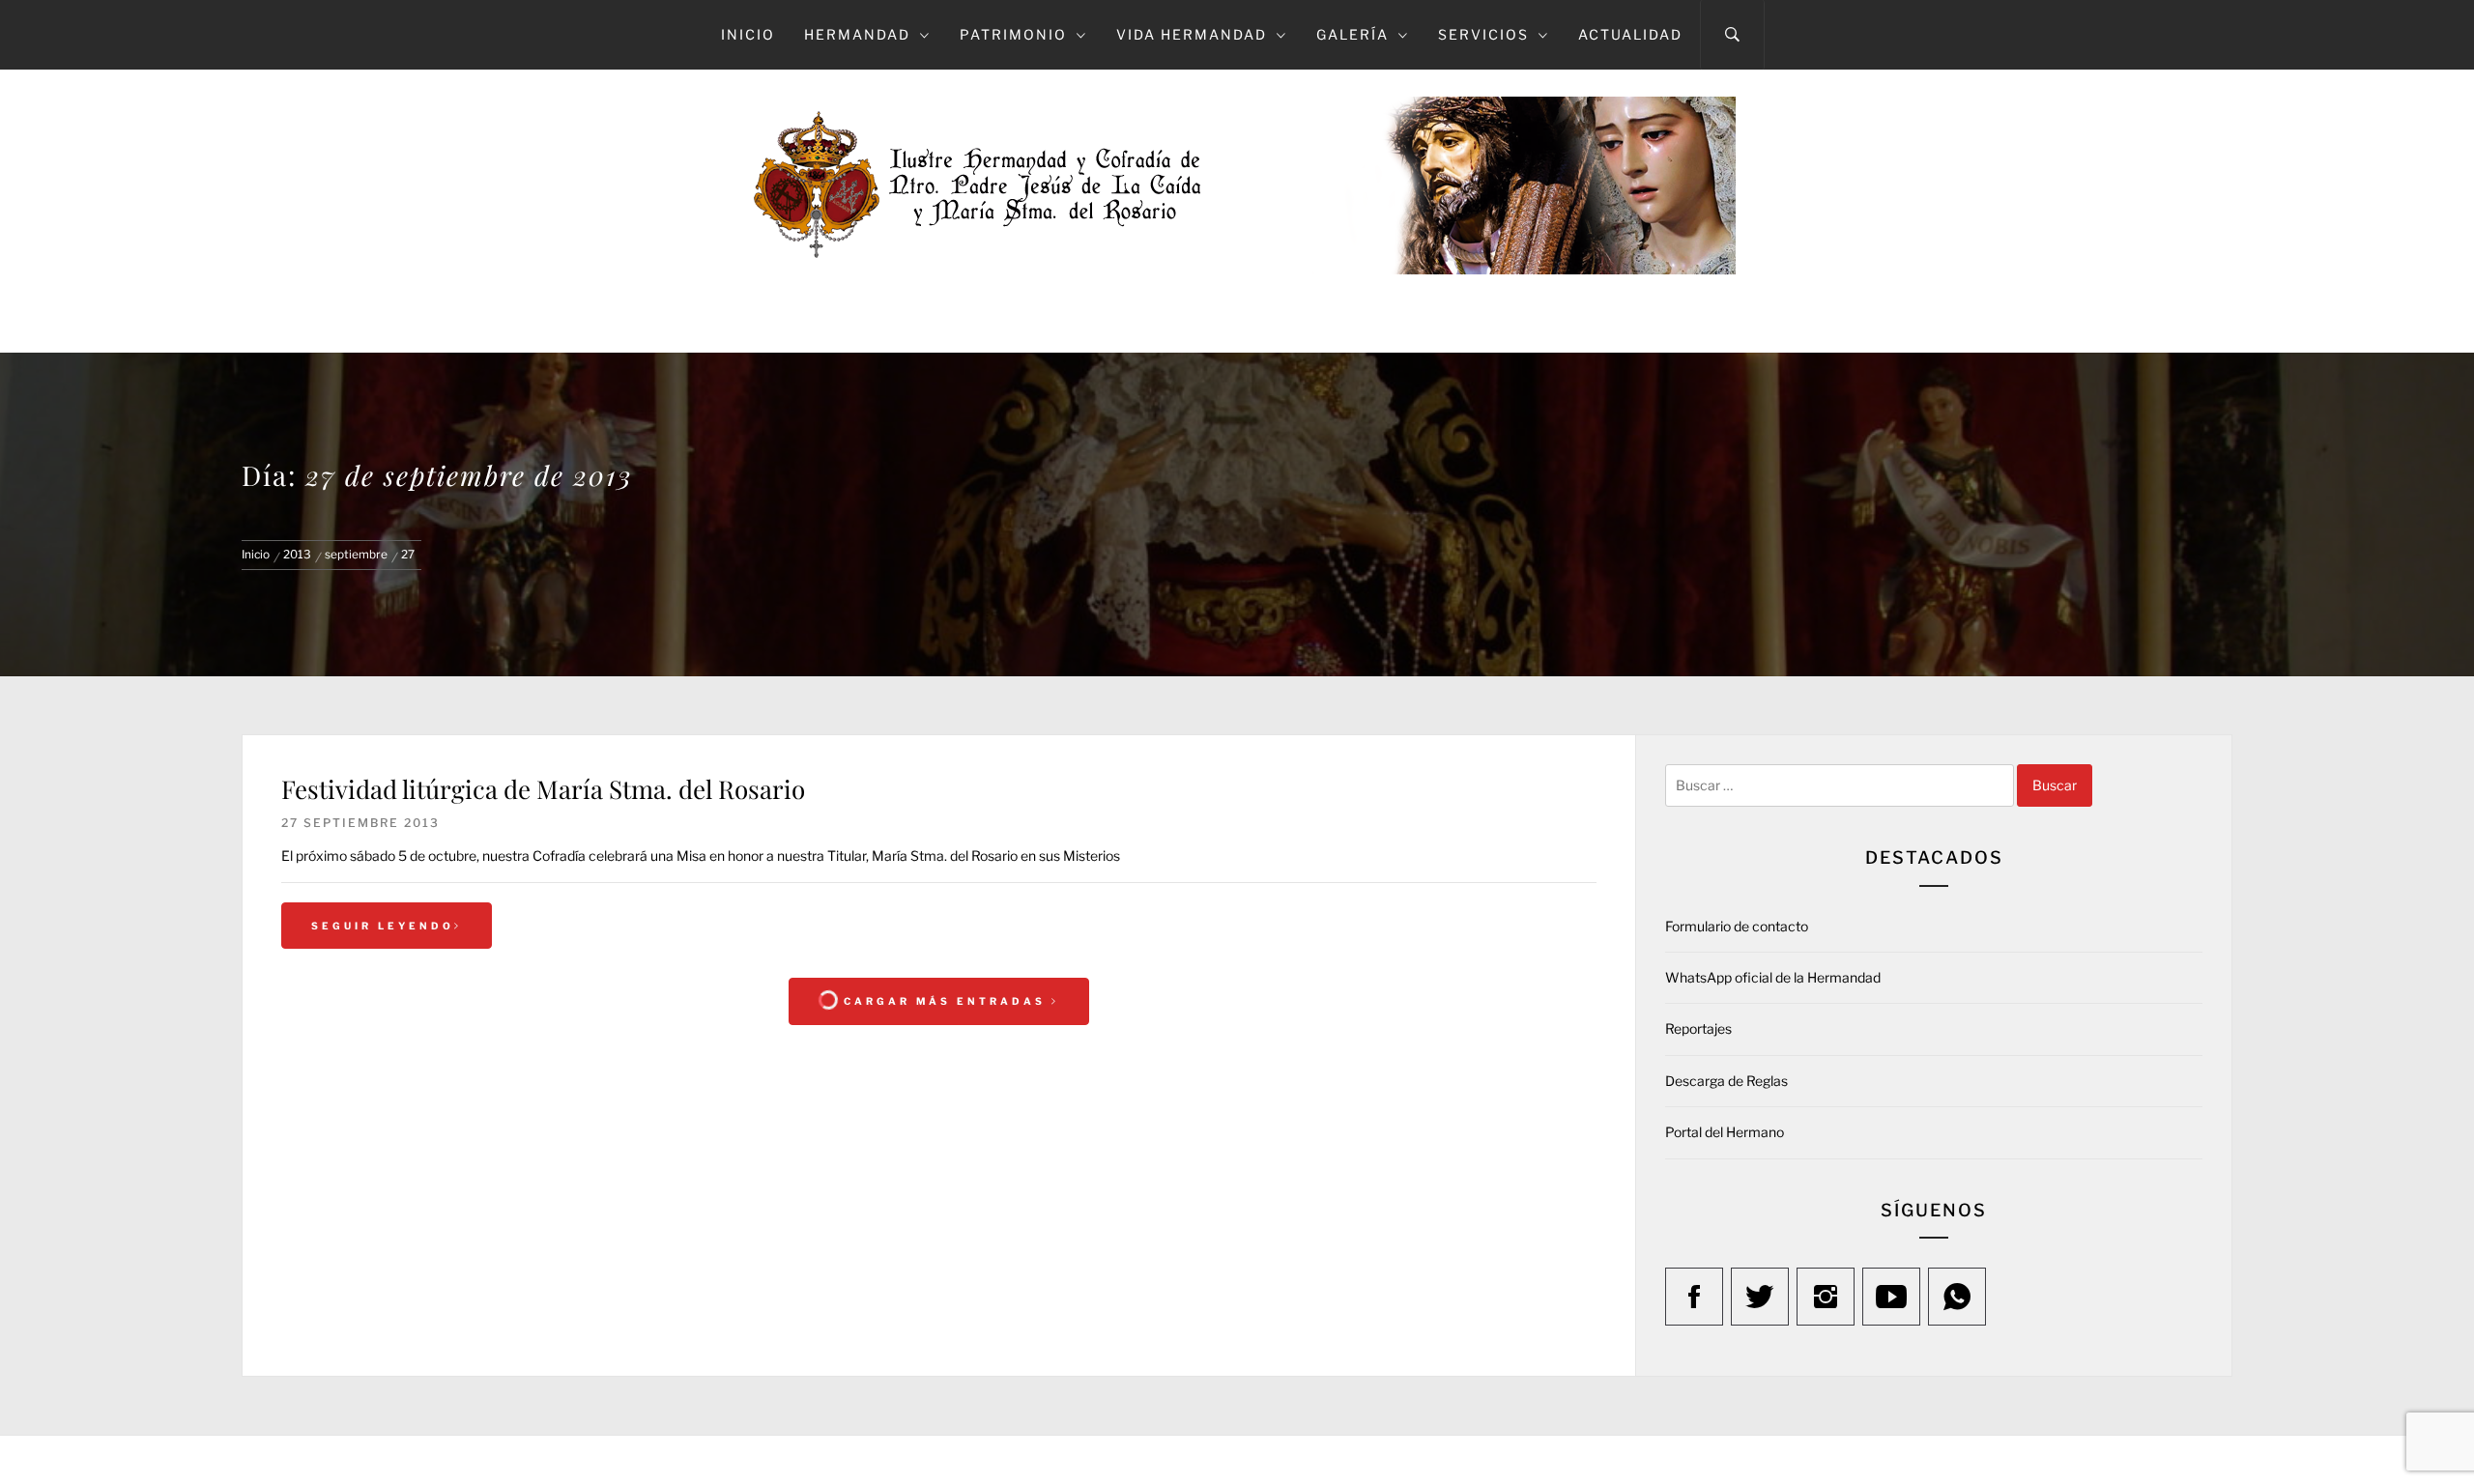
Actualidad (1630, 34)
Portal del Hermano (1725, 1132)
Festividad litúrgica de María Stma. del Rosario (543, 789)
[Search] (1732, 35)
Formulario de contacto (1737, 926)
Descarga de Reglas (1726, 1081)
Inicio (748, 34)
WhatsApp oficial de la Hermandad (1773, 977)
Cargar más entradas (945, 1001)
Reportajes (1698, 1028)
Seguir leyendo (383, 926)
